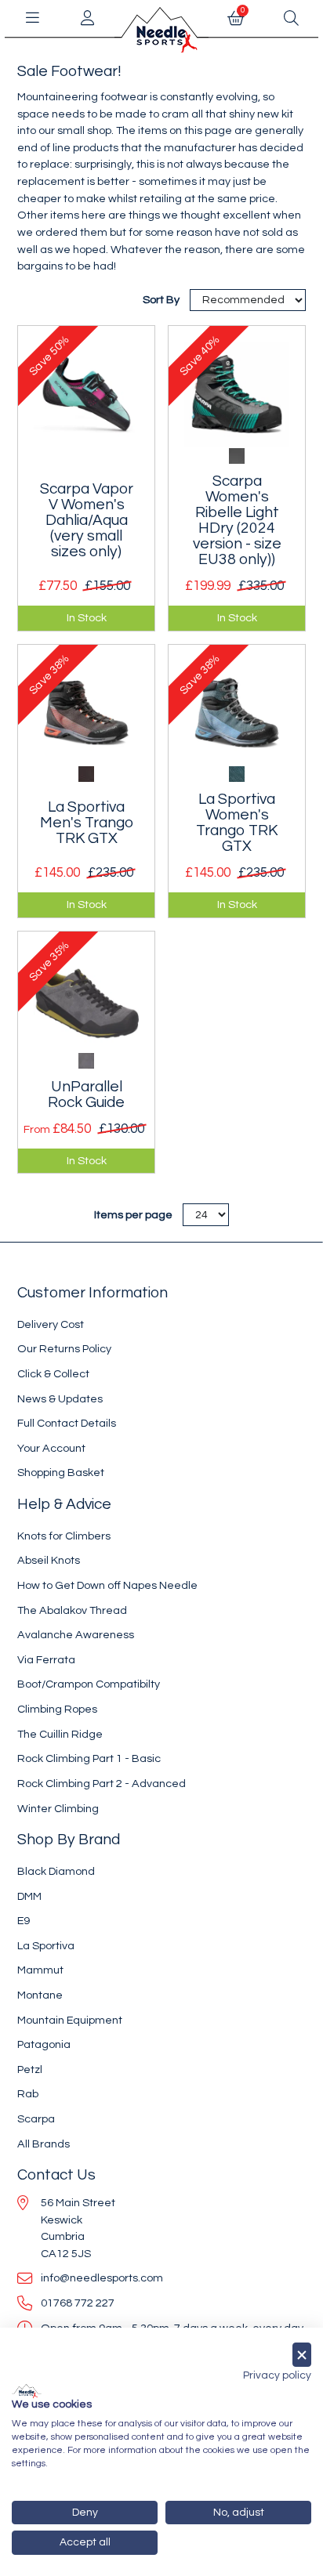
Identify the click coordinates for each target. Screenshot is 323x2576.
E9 (24, 1921)
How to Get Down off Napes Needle (107, 1585)
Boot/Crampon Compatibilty (89, 1684)
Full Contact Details (67, 1423)
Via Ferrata (46, 1660)
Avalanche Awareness (76, 1635)
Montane (40, 1995)
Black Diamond (56, 1871)
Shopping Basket (61, 1473)
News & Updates (60, 1399)
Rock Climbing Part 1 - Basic (89, 1758)
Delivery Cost (51, 1324)
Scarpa (36, 2119)
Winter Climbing (58, 1809)
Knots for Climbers (64, 1536)
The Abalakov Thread (72, 1610)
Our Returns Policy (64, 1349)
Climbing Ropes (57, 1709)
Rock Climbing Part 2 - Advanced (102, 1784)
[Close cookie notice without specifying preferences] (302, 2355)
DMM (29, 1896)
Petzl (30, 2069)
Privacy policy (277, 2375)
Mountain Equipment (70, 2020)
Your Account (51, 1448)
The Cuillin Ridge (60, 1734)
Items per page (133, 1215)
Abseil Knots (49, 1560)
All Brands (44, 2144)
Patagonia (44, 2044)
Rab (28, 2094)
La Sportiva (46, 1946)
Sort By (162, 300)
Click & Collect (53, 1374)
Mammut (40, 1970)
